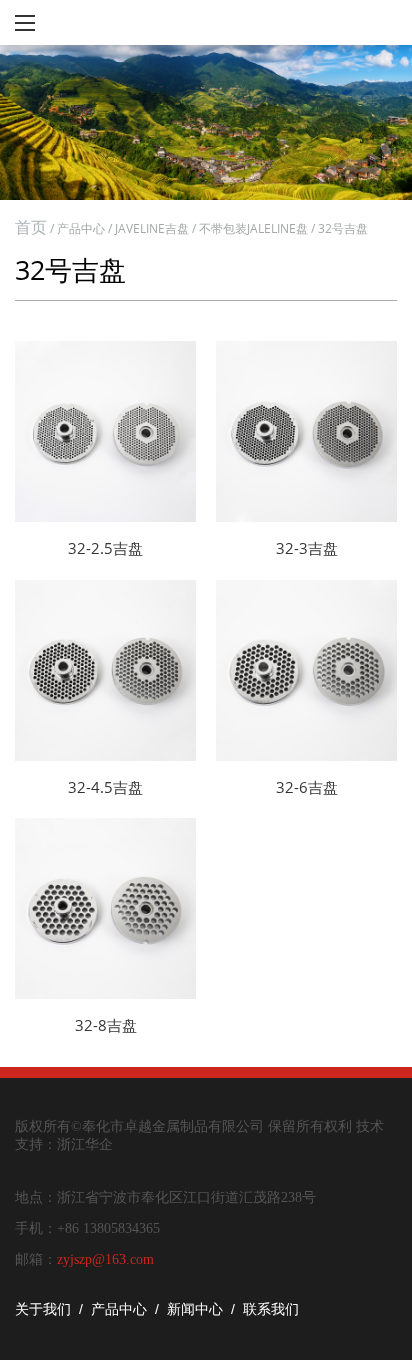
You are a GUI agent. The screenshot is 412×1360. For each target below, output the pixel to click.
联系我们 (271, 1308)
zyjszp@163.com (105, 1259)
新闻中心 (195, 1308)
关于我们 (43, 1308)
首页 (31, 227)
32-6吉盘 (307, 787)
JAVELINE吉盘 (152, 228)
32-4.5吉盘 (105, 787)
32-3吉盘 (307, 548)
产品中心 (81, 228)
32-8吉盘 (106, 1025)
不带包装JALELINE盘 (253, 228)
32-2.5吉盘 (105, 548)
